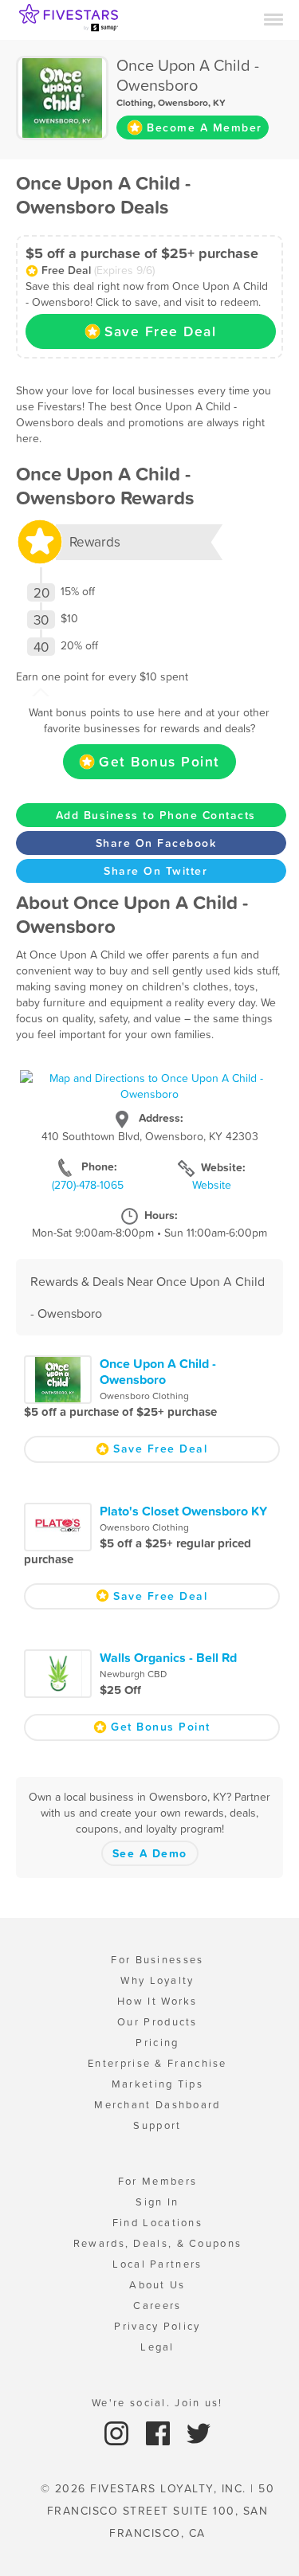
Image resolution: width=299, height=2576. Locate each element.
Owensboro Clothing (144, 1396)
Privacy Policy (157, 2326)
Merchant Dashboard (157, 2105)
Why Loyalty (157, 1980)
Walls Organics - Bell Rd (168, 1657)
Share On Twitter (155, 871)
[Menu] (273, 18)
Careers (157, 2305)
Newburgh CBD (133, 1674)
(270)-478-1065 (88, 1185)
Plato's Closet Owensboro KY (183, 1511)
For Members (157, 2181)
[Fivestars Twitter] (199, 2432)
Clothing (135, 103)
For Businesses (157, 1960)
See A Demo (150, 1853)
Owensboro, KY (192, 103)
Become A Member (205, 127)
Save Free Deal (160, 331)
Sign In (157, 2202)
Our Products (157, 2022)
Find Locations (157, 2223)
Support (157, 2125)
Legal (157, 2347)
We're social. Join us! (157, 2403)
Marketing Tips (157, 2084)
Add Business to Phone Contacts (156, 815)
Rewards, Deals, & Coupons (158, 2243)
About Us (157, 2285)
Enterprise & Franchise (157, 2063)
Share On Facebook (156, 843)
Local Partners (157, 2264)
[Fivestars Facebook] (160, 2432)
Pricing (157, 2043)
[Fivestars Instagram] (118, 2432)
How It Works (157, 2001)
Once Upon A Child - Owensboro (158, 1371)
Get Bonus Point (159, 762)
